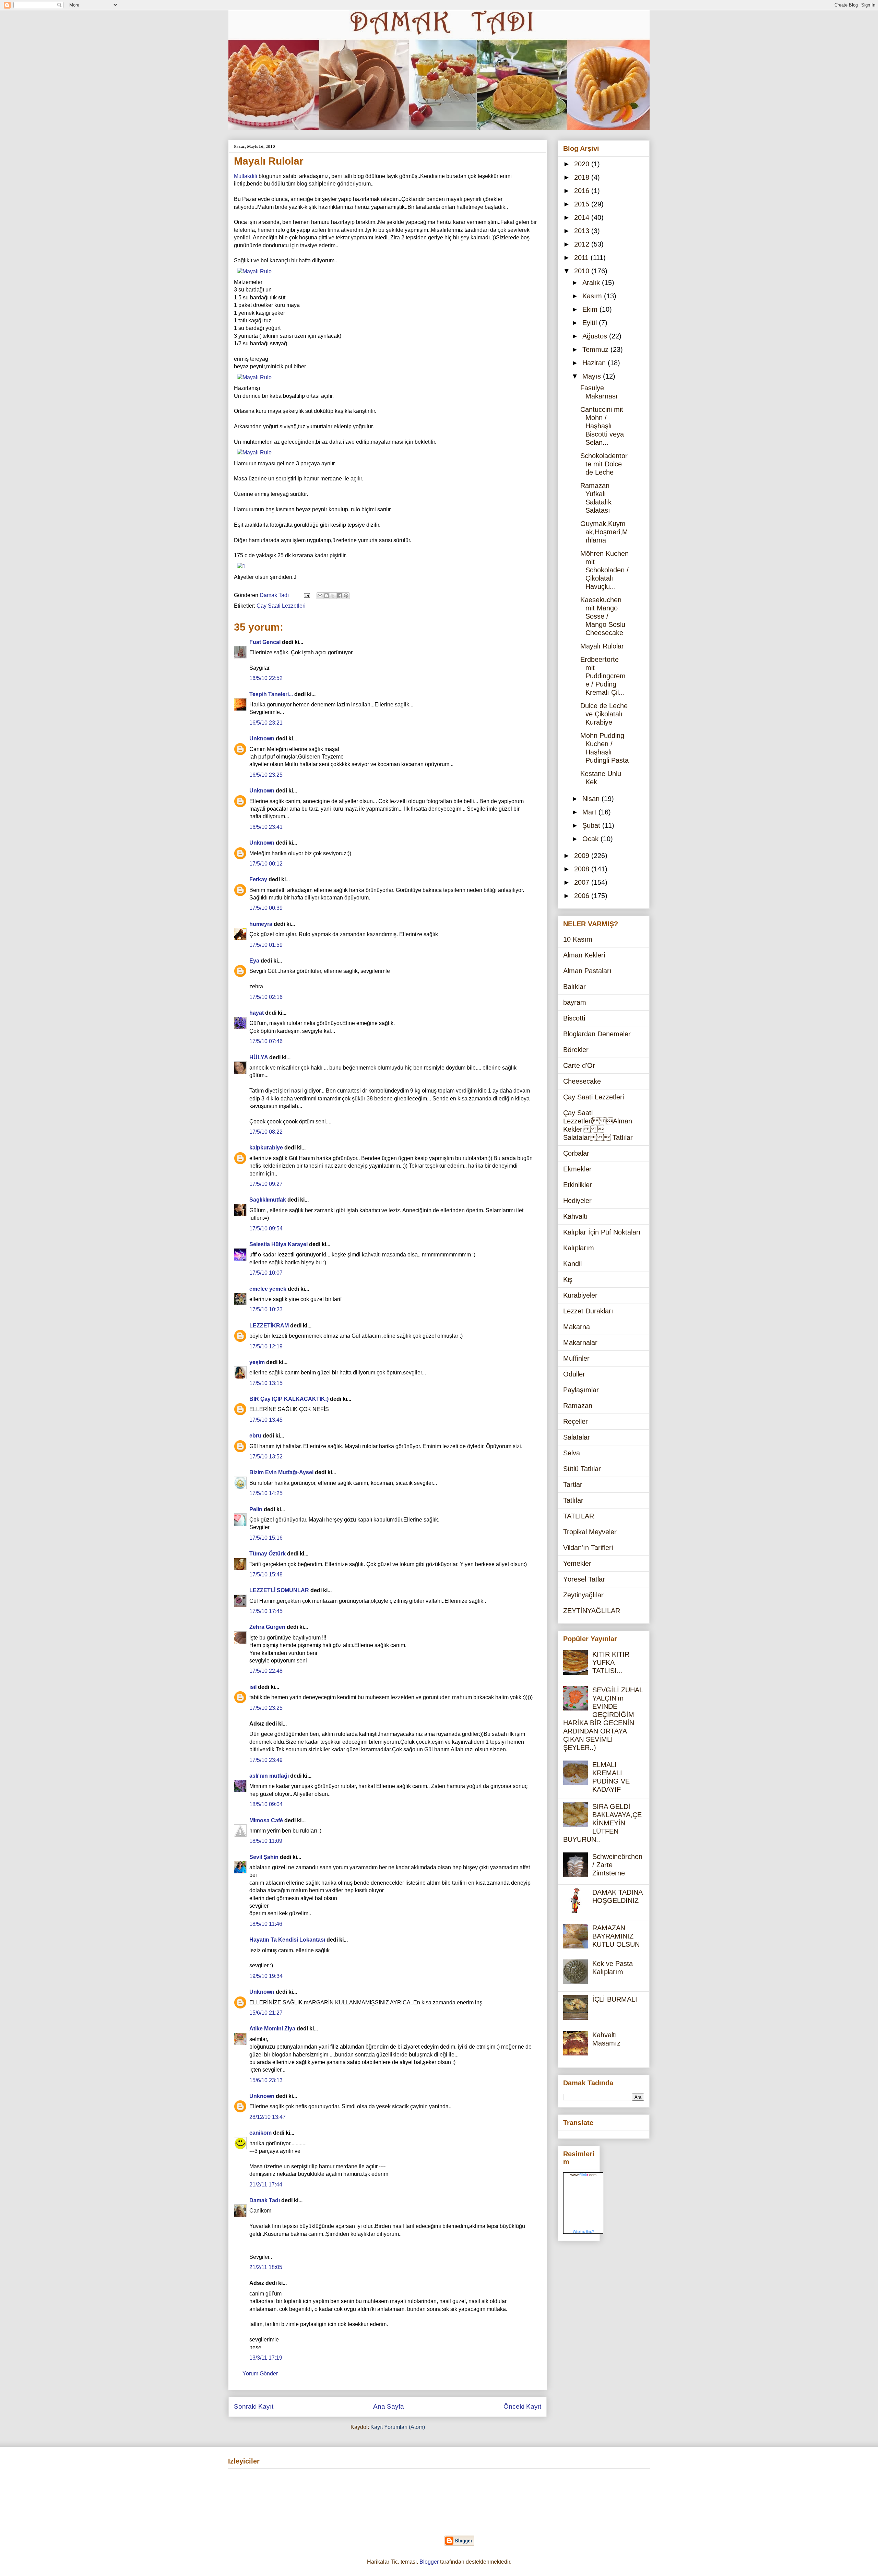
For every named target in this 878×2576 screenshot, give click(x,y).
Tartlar (573, 1484)
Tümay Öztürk (268, 1554)
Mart (590, 812)
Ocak (591, 839)
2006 (583, 896)
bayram (575, 1002)
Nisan (592, 799)
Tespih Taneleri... (271, 694)
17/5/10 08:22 (266, 1132)
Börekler (576, 1050)
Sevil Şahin (264, 1857)
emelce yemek (268, 1289)
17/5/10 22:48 (266, 1671)
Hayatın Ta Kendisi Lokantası (287, 1940)
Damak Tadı (265, 2200)
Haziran (595, 363)
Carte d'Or (579, 1065)
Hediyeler (577, 1201)
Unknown (262, 738)
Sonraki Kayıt (254, 2406)
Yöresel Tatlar (584, 1579)
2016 (583, 191)
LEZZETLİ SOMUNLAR (279, 1590)
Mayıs (593, 376)
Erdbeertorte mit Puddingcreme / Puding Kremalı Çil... (603, 676)
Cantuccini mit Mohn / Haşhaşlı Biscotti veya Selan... (602, 426)
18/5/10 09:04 (266, 1804)
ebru (255, 1436)
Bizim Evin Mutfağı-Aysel (281, 1472)
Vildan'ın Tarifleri (588, 1548)
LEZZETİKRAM (269, 1326)
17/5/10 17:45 (266, 1611)
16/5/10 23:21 (266, 723)
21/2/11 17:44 (266, 2185)
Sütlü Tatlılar (582, 1469)
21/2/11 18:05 (266, 2267)
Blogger (429, 2562)
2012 (583, 244)
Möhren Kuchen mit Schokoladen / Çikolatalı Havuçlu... (604, 570)
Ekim (591, 309)
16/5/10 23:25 (266, 775)
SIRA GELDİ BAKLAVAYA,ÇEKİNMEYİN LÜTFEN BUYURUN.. (602, 1823)
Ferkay (258, 879)
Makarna (577, 1327)
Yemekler (577, 1563)
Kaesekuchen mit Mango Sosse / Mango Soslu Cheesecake (603, 616)
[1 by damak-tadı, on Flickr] (241, 566)
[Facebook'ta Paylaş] (340, 596)
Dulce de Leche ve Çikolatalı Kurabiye (604, 714)
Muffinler (576, 1358)
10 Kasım (578, 939)
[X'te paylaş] (333, 596)
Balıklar (574, 987)
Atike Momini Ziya (272, 2029)
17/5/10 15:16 (266, 1538)
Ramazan (578, 1406)
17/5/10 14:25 (266, 1493)
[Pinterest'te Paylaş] (346, 596)
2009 (583, 856)
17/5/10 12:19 (266, 1346)
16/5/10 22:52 (266, 678)
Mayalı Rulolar (602, 646)
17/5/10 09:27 (266, 1184)
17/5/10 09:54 (266, 1229)
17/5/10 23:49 (266, 1760)
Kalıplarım (579, 1248)
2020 (583, 164)
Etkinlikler (578, 1185)
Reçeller (576, 1421)
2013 (583, 231)
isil (253, 1687)
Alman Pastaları (587, 971)
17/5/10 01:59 (266, 945)
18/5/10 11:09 (266, 1841)
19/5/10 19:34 (266, 1976)
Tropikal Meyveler (590, 1532)
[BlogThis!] (327, 596)
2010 (583, 271)
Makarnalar (580, 1343)
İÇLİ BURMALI (615, 1999)
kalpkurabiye (266, 1148)
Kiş (568, 1279)
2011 (582, 258)
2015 (583, 204)
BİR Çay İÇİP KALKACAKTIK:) (289, 1399)
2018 (583, 177)
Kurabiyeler (580, 1295)
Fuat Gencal (265, 642)
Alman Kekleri (584, 955)
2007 (583, 882)
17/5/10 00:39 (266, 908)
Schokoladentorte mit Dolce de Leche (604, 464)
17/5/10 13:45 (266, 1420)
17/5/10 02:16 (266, 997)
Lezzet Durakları (588, 1311)
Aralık (592, 283)
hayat (257, 1013)
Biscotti (574, 1018)
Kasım (593, 296)
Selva (572, 1453)
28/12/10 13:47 (268, 2117)
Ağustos (596, 336)
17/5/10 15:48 (266, 1575)
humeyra (261, 924)
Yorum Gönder (260, 2374)
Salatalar (577, 1437)
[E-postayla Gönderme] (306, 595)
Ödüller (574, 1374)
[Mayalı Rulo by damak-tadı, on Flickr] (254, 271)
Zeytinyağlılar (583, 1595)
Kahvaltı (576, 1216)
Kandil (572, 1264)
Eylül (591, 323)
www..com (583, 2175)
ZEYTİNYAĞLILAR (592, 1611)
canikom (260, 2133)
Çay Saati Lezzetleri (281, 606)
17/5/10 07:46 (266, 1041)
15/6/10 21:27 (266, 2013)
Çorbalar (576, 1153)
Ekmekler (577, 1169)
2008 (583, 869)
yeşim (257, 1362)
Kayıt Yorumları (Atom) (398, 2427)
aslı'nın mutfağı (269, 1776)
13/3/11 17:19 (266, 2358)
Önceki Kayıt (522, 2406)
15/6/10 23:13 (266, 2080)
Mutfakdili (246, 176)
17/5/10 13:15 (266, 1383)
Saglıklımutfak (268, 1200)
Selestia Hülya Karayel (278, 1244)
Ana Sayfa (389, 2406)
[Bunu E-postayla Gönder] (320, 596)
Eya (254, 961)
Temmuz (596, 349)
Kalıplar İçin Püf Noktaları (602, 1232)
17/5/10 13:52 (266, 1457)
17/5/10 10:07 (266, 1273)
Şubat (592, 825)
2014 (583, 217)
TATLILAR (579, 1516)
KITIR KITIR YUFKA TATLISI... (611, 1662)
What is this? (583, 2231)
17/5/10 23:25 (266, 1708)
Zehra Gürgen (267, 1627)
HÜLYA (259, 1057)
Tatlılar (573, 1500)
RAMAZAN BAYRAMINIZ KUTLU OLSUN (616, 1936)
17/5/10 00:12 (266, 864)
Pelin (256, 1509)
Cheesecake (582, 1081)
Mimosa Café (266, 1820)
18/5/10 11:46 (266, 1924)
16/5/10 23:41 (266, 827)
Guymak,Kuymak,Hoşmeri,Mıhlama (604, 532)
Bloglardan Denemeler (597, 1034)
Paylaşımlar (581, 1390)
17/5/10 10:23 (266, 1309)
